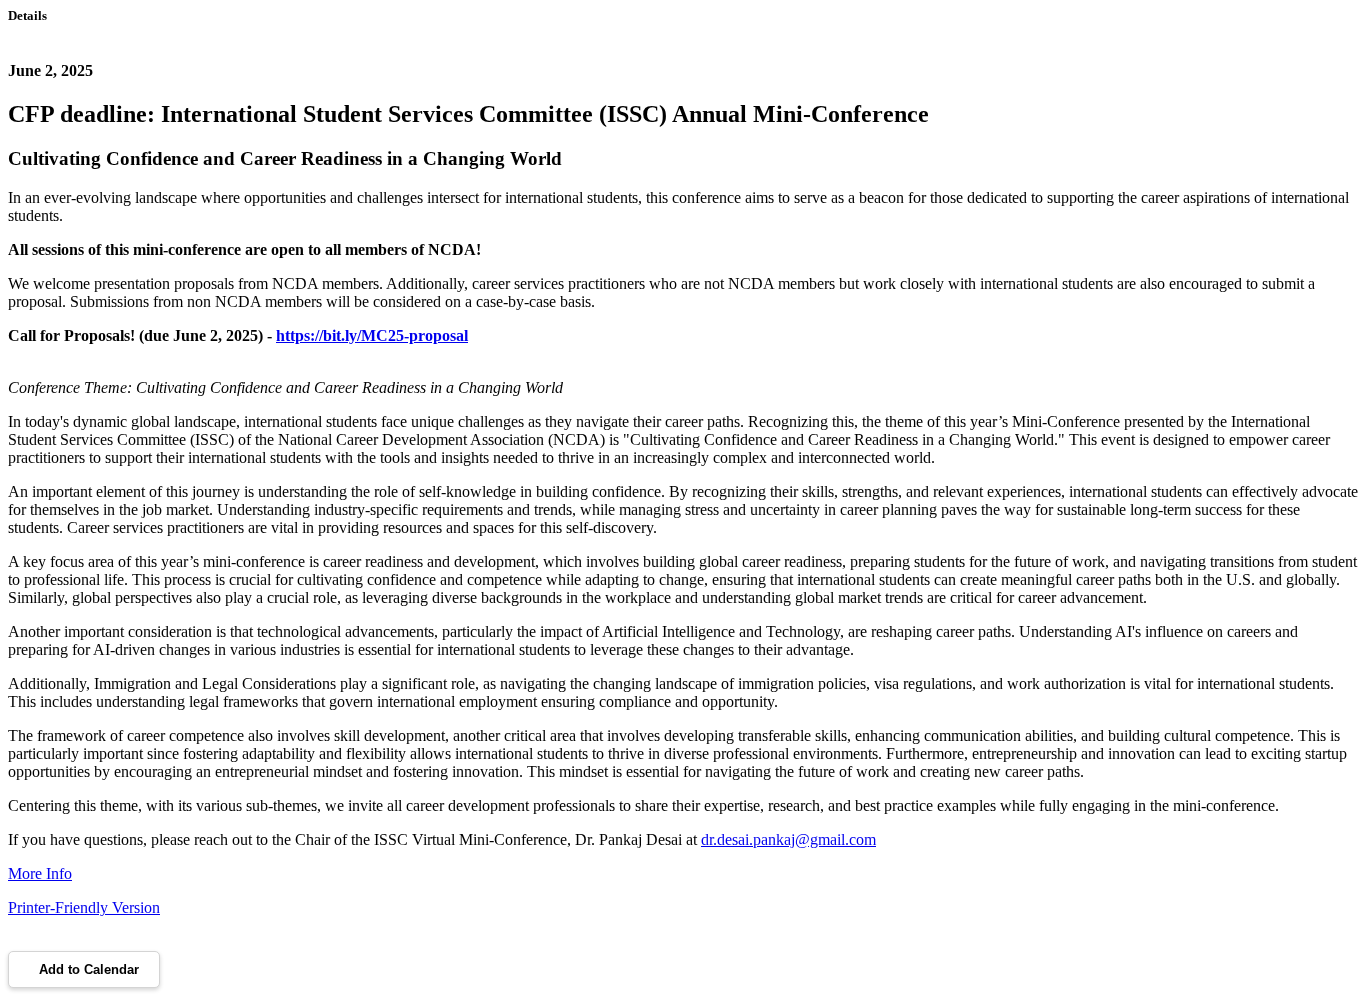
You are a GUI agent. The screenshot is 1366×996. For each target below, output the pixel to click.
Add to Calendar (89, 969)
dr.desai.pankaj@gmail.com (788, 839)
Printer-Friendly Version (84, 907)
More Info (40, 873)
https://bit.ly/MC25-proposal (372, 335)
